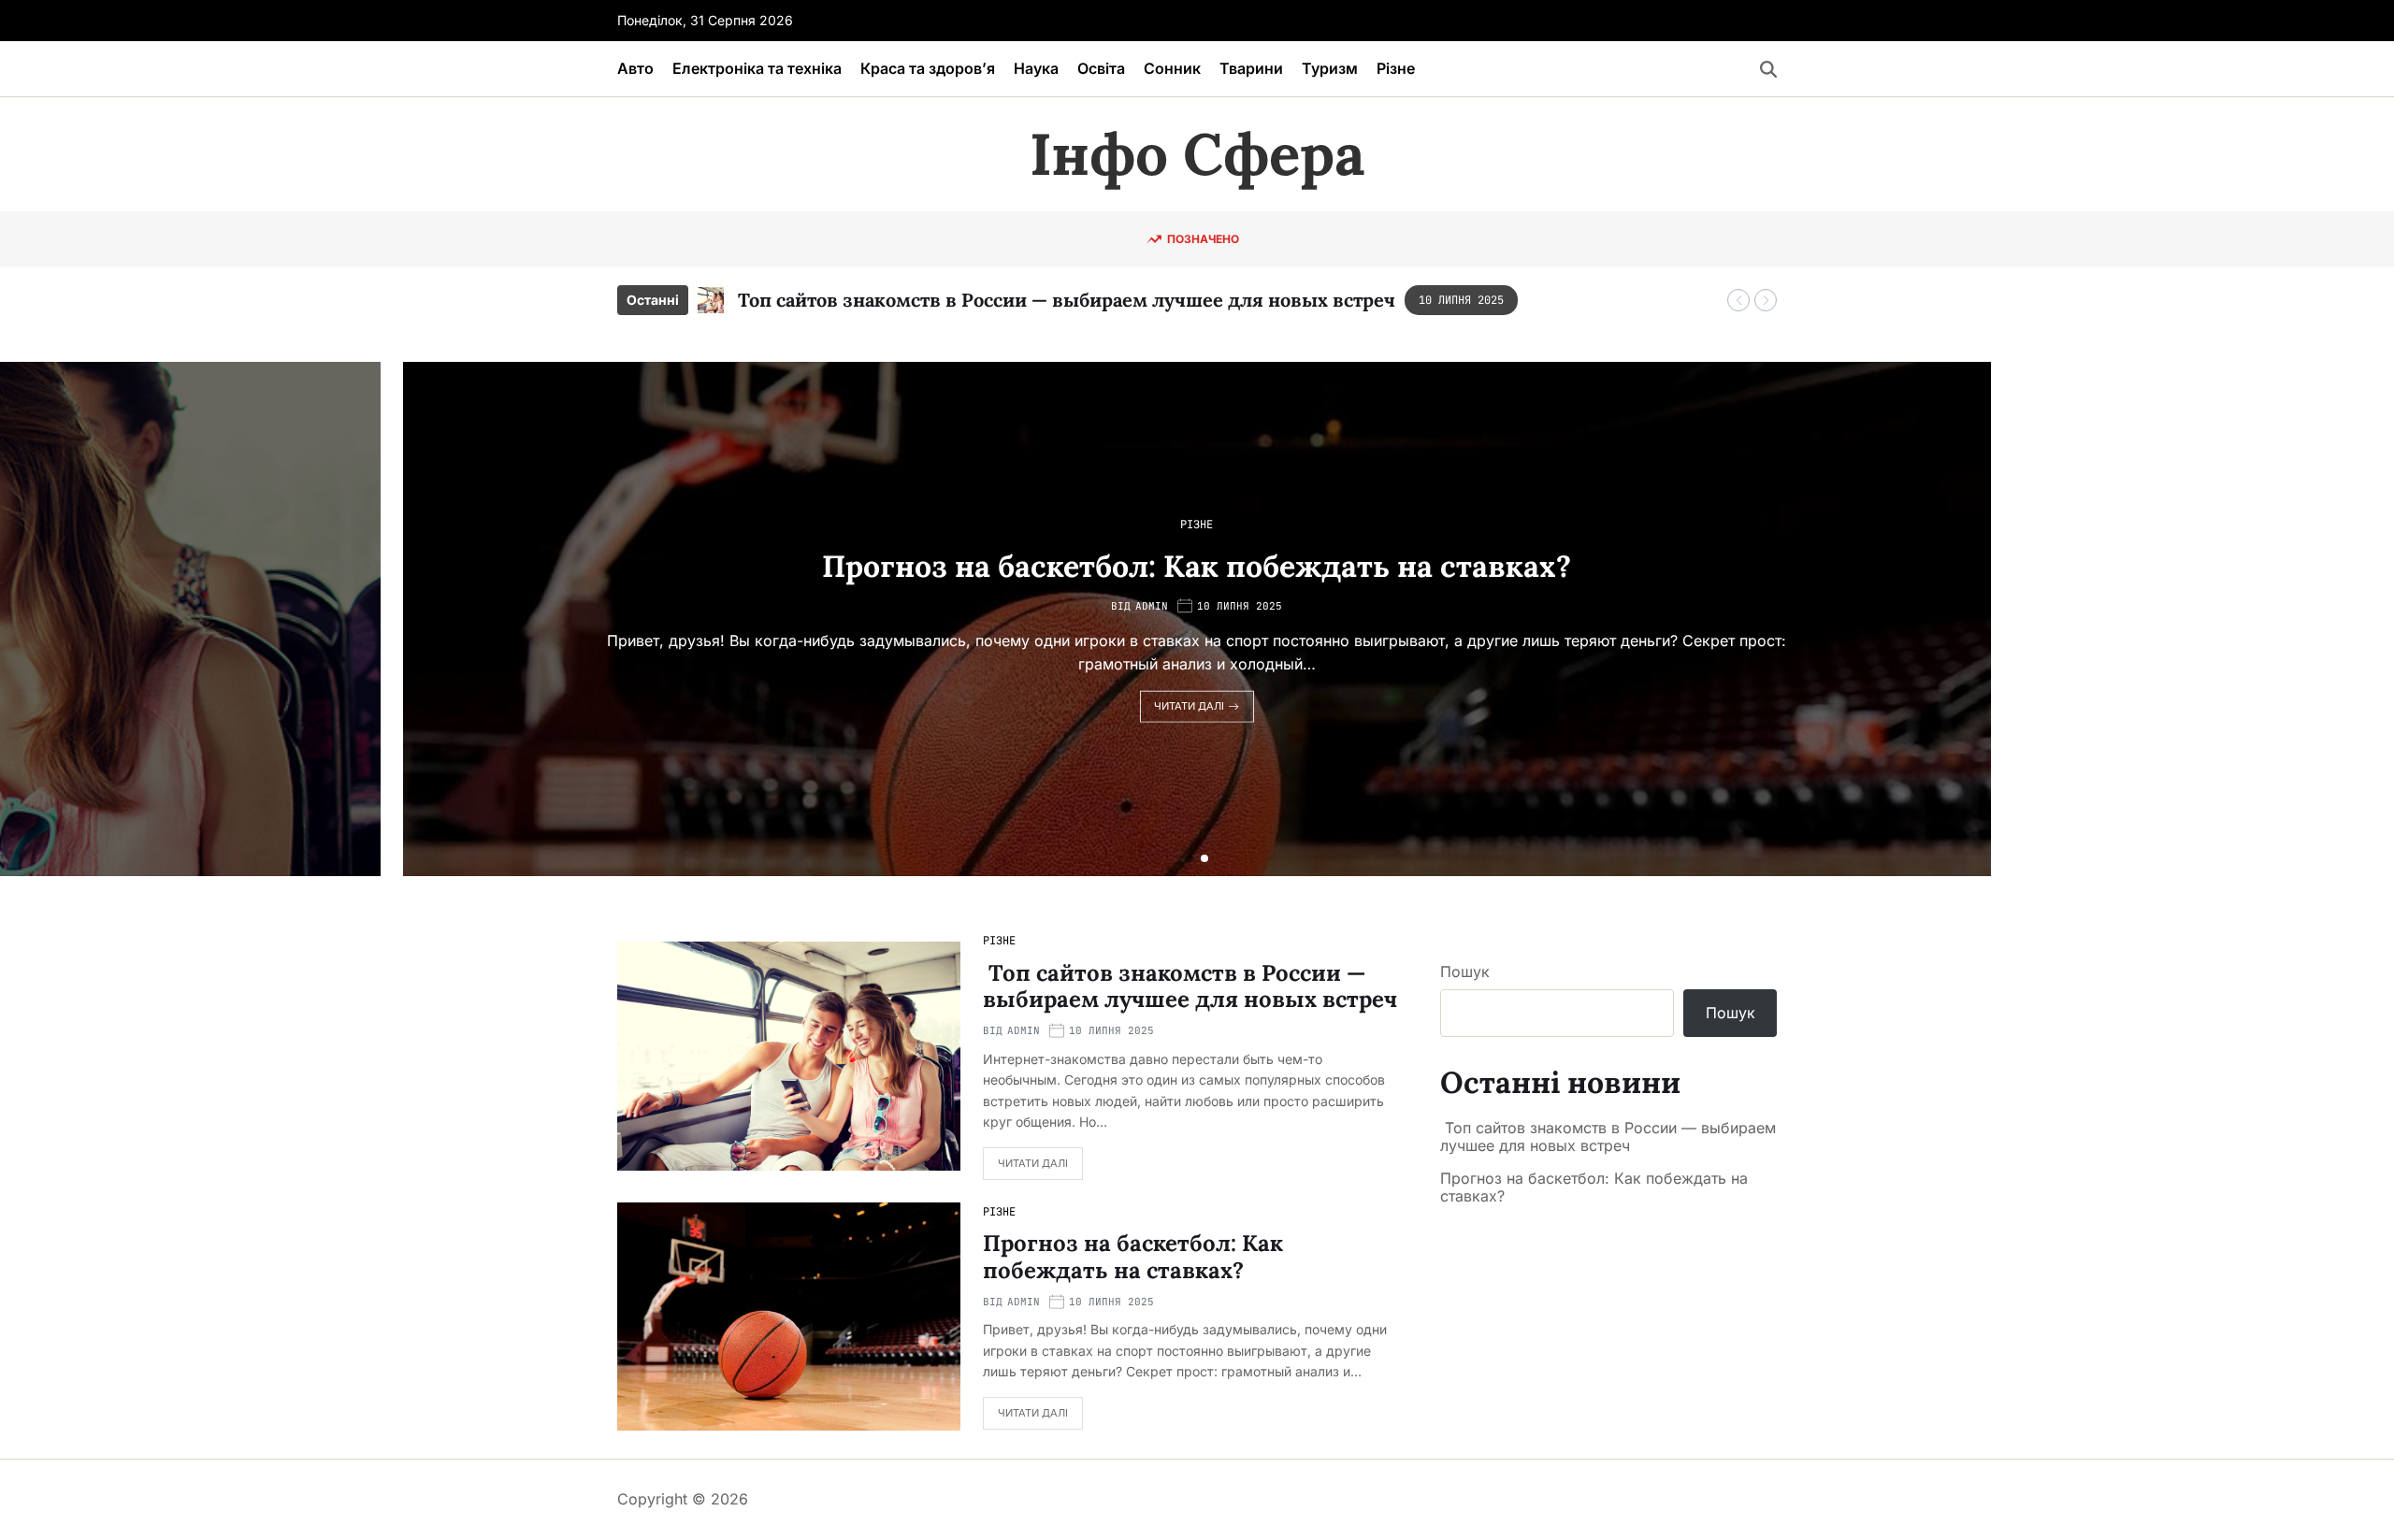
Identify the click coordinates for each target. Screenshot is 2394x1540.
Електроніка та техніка (757, 68)
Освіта (1101, 68)
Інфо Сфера (1197, 154)
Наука (1036, 68)
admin (1152, 606)
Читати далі (1189, 706)
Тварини (1251, 68)
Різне (1396, 68)
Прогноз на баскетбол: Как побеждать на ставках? (1197, 565)
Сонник (1172, 68)
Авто (635, 68)
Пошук (1465, 971)
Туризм (1330, 68)
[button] (1738, 300)
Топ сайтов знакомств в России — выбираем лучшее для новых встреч (1064, 300)
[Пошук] (1768, 69)
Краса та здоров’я (928, 68)
